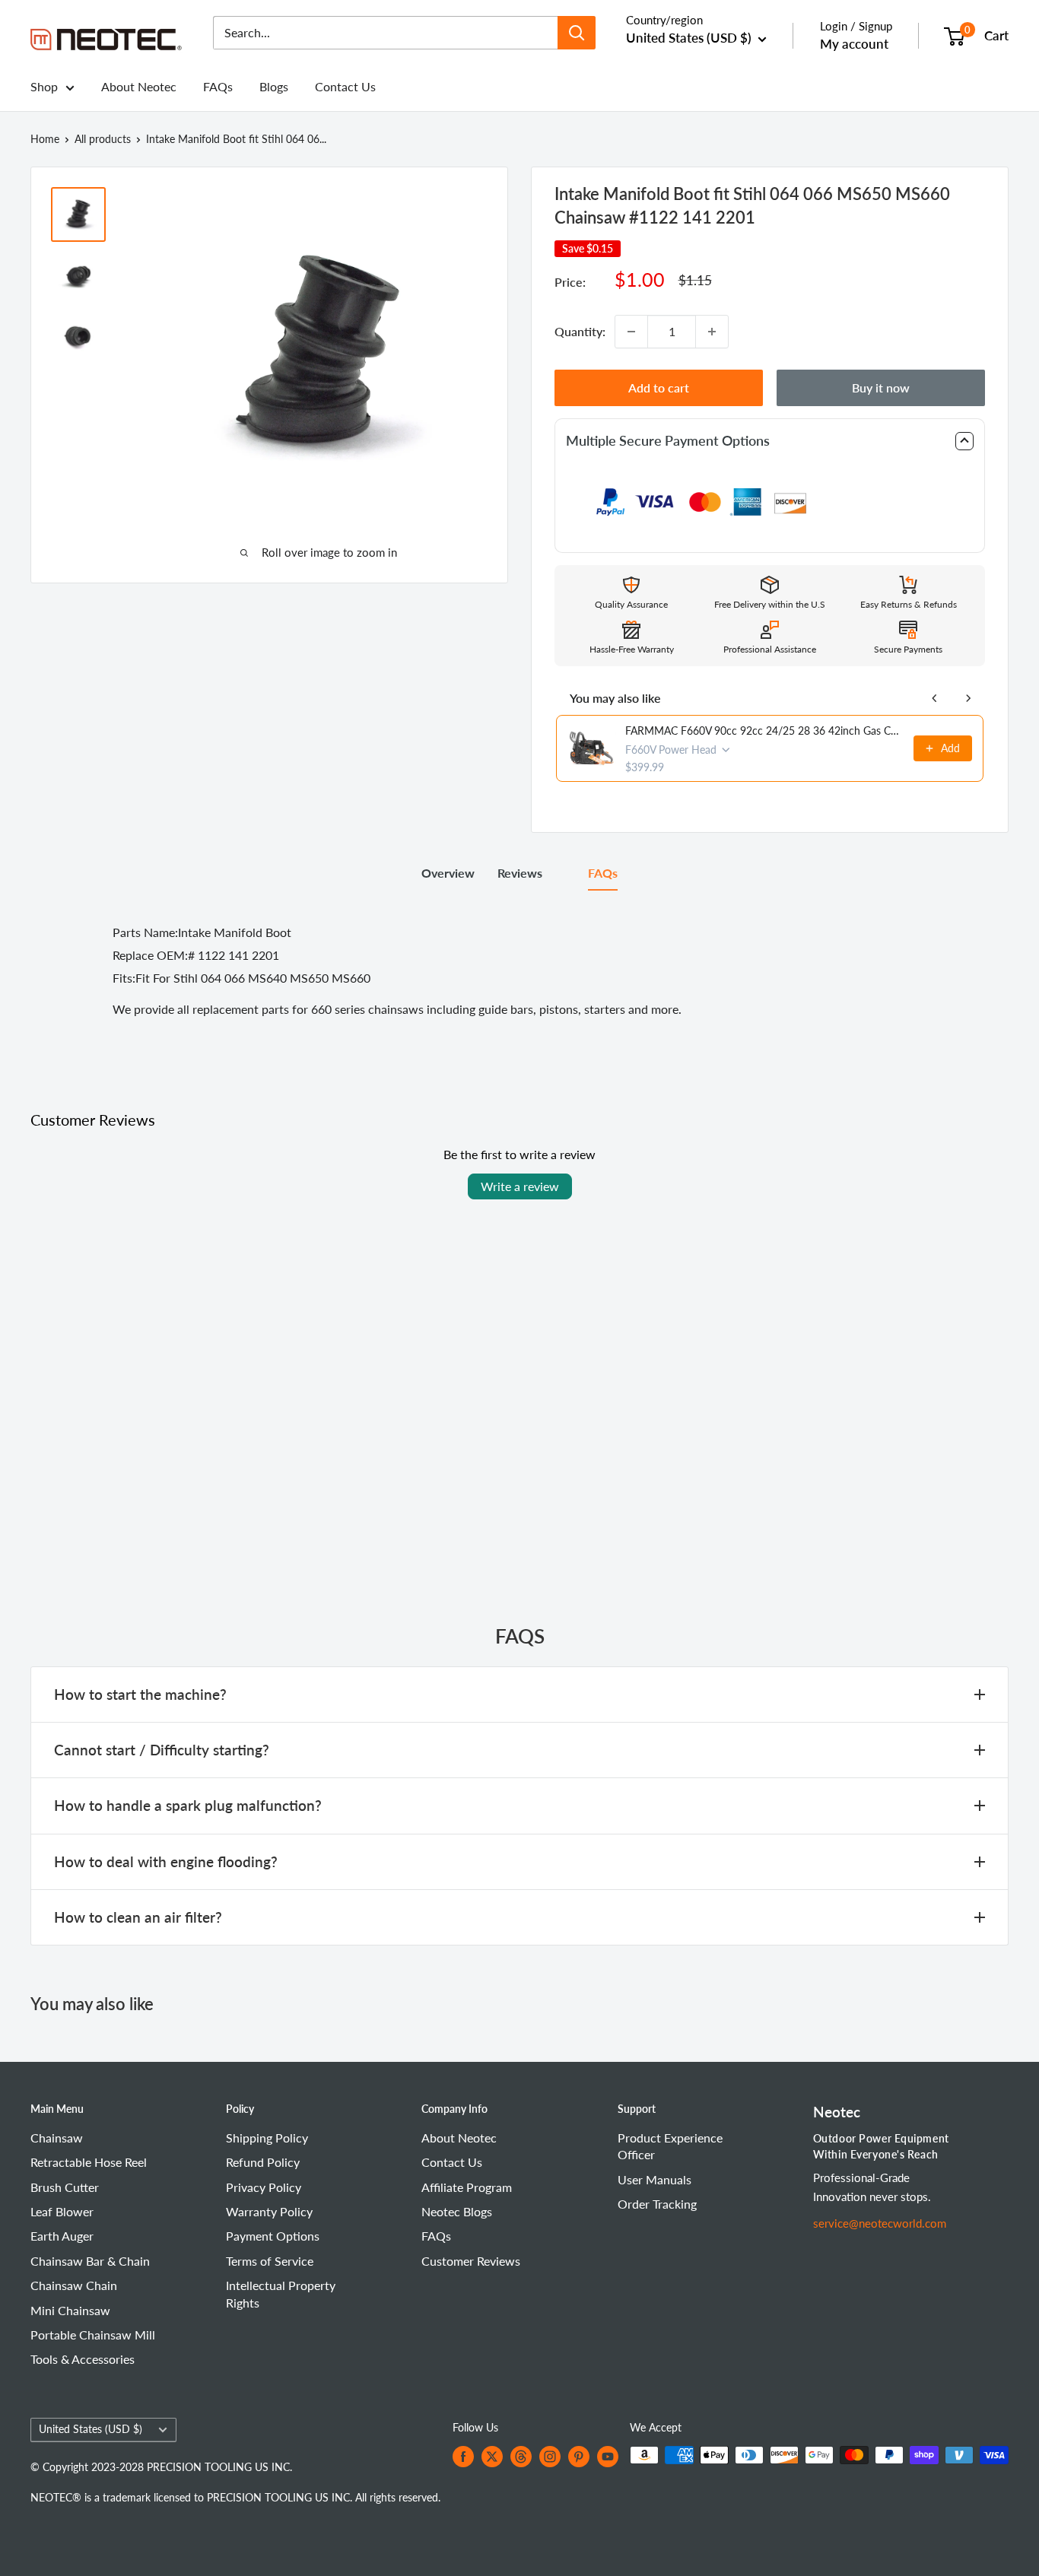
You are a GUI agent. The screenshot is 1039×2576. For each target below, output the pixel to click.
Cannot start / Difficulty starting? (162, 1750)
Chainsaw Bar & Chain (90, 2261)
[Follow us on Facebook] (463, 2457)
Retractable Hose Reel (89, 2162)
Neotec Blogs (457, 2211)
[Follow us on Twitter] (492, 2457)
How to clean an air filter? (138, 1917)
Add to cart (659, 388)
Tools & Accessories (83, 2359)
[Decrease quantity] (631, 332)
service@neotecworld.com (880, 2223)
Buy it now (881, 388)
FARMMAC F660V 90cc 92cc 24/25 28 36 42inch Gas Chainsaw (765, 731)
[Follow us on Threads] (521, 2457)
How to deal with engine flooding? (166, 1861)
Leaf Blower (62, 2211)
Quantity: (580, 331)
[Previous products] (935, 698)
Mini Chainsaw (70, 2310)
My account (854, 44)
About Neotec (139, 86)
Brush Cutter (65, 2187)
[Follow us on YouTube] (608, 2457)
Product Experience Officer (670, 2146)
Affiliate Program (467, 2187)
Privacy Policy (264, 2187)
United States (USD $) (91, 2429)
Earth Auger (62, 2236)
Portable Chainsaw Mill (93, 2335)
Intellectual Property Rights (281, 2293)
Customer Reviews (471, 2261)
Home (45, 139)
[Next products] (968, 698)
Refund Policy (263, 2162)
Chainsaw (57, 2138)
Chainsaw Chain (74, 2285)
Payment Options (273, 2236)
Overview (448, 873)
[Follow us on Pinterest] (579, 2457)
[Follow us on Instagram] (550, 2457)
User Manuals (655, 2179)
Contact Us (345, 86)
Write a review (520, 1186)
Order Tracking (657, 2204)
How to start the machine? (140, 1694)
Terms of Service (270, 2261)
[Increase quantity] (712, 332)
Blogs (274, 86)
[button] (770, 441)
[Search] (577, 33)
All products (103, 139)
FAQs (218, 86)
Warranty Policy (269, 2211)
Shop (44, 86)
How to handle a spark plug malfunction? (188, 1805)
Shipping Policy (267, 2138)
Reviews (520, 873)
